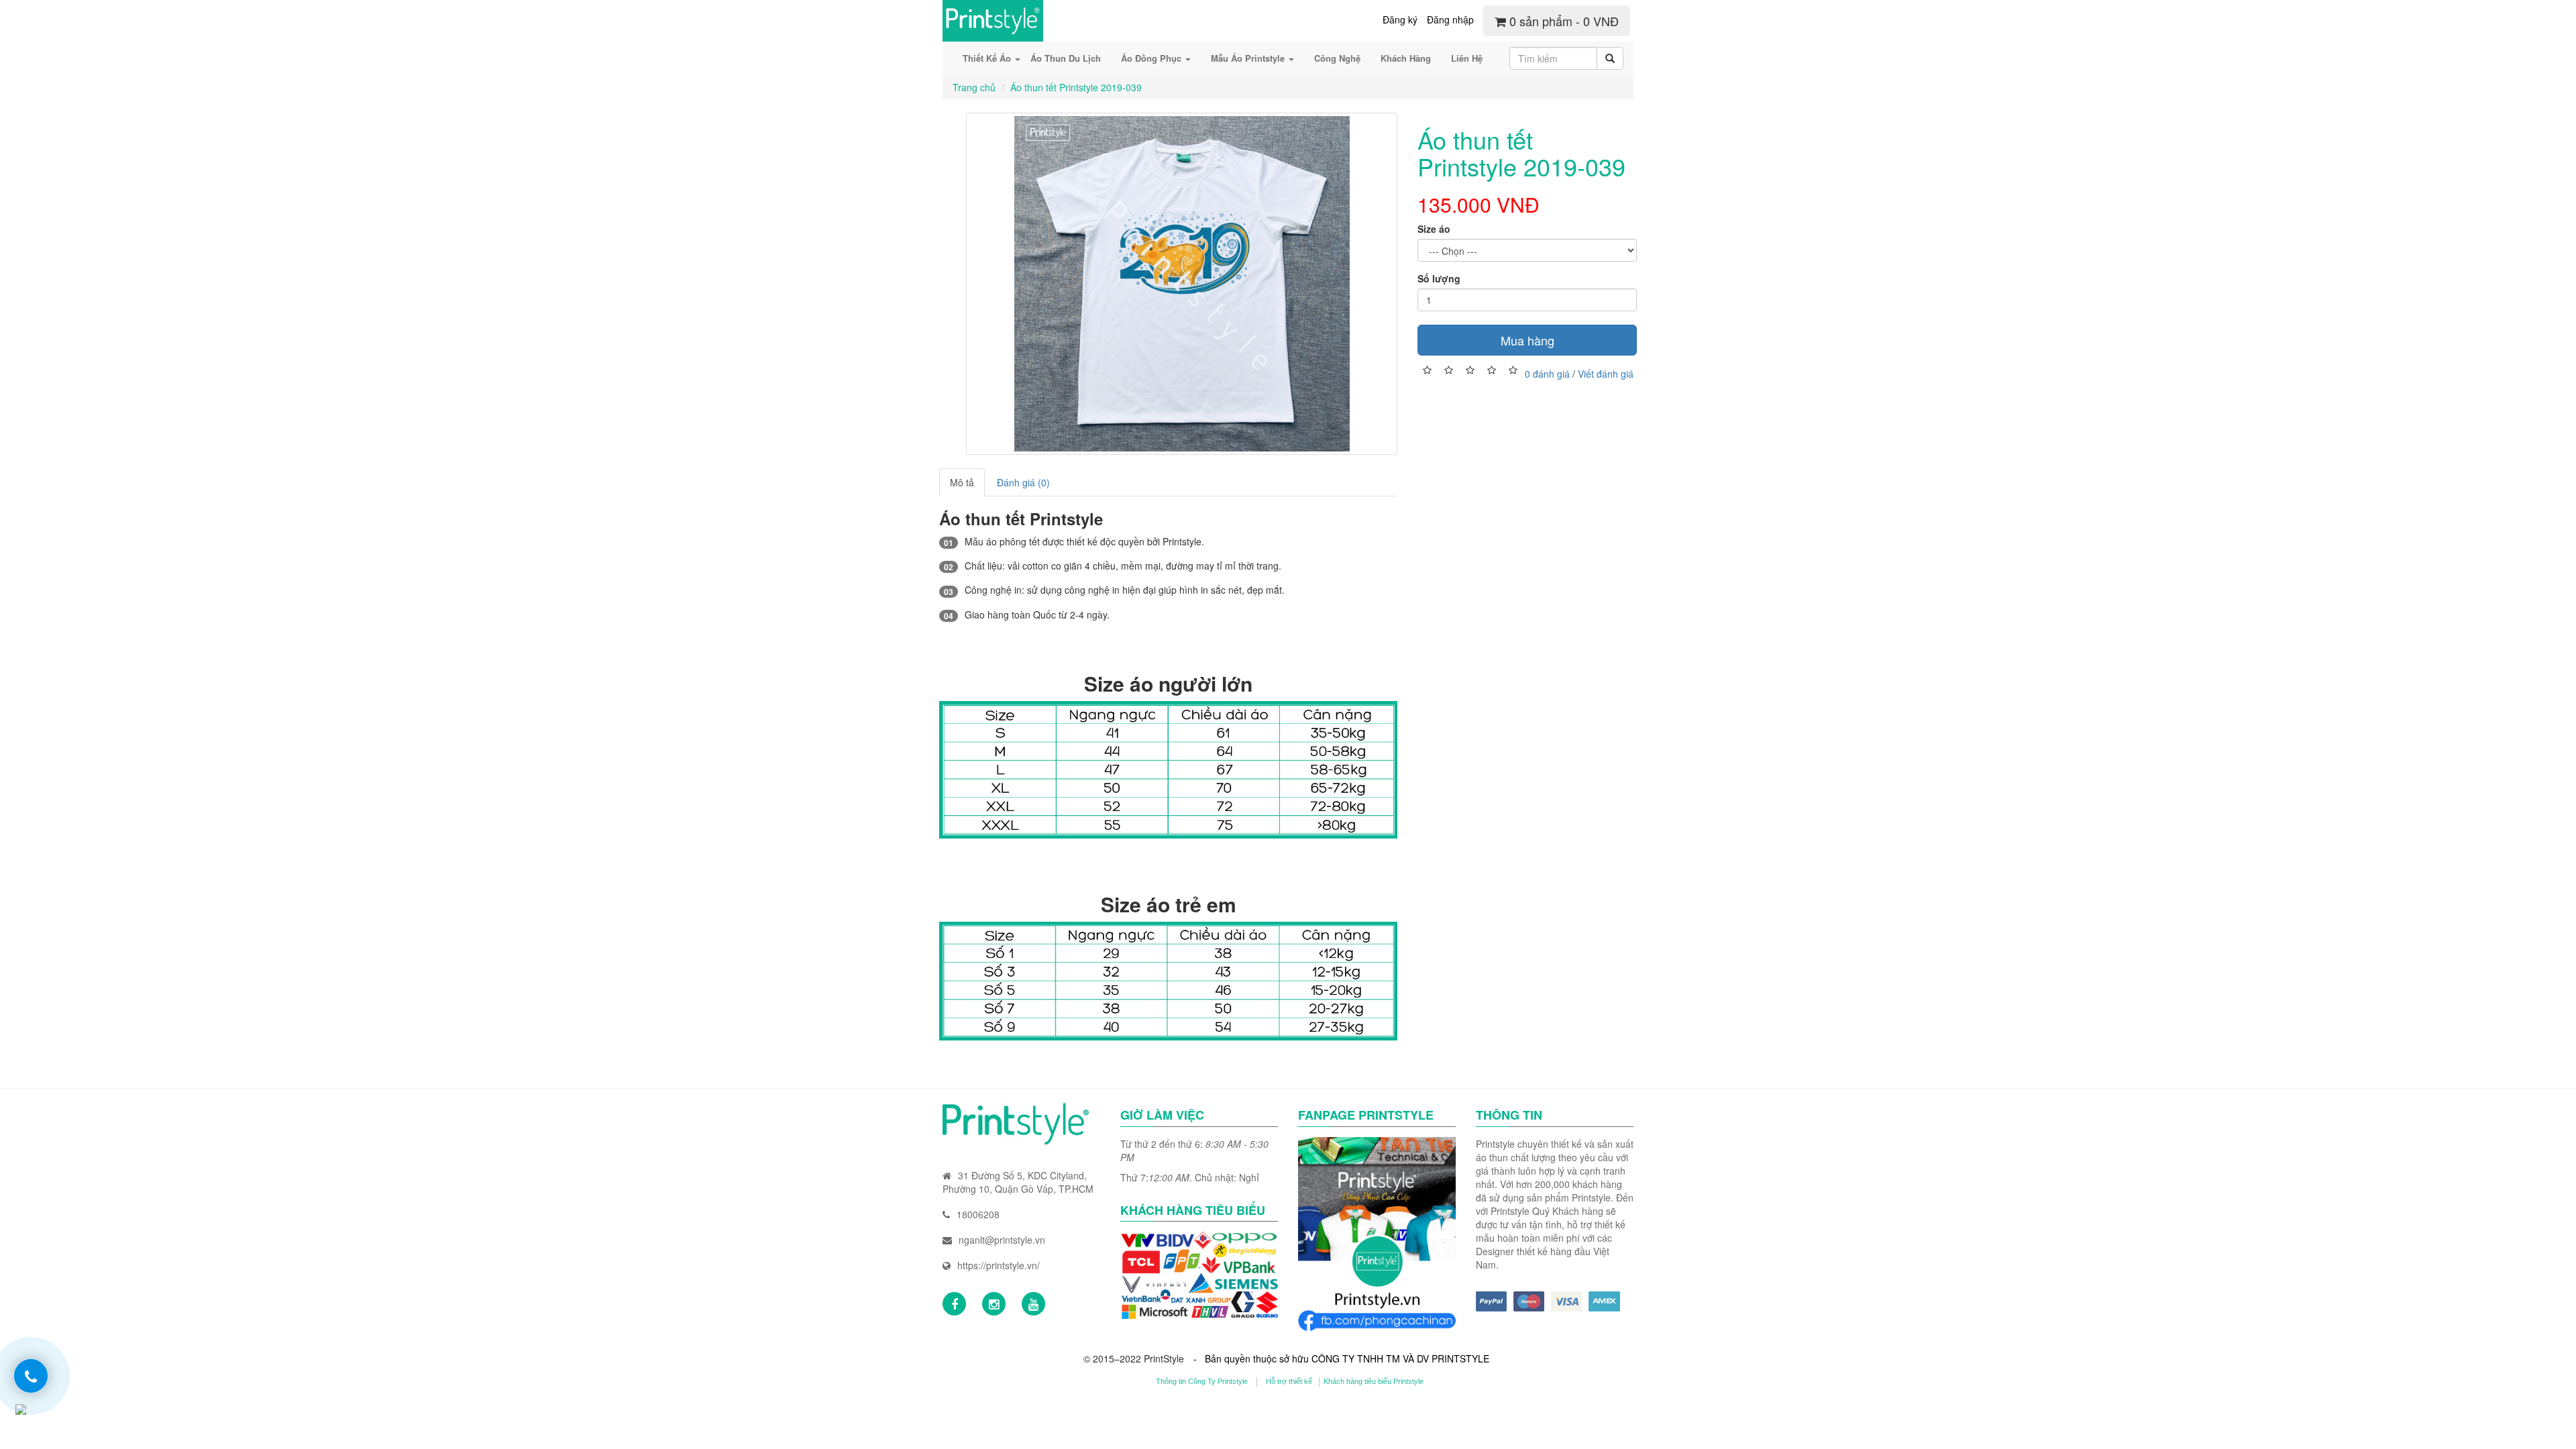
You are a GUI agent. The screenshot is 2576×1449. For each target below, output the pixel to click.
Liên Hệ (1467, 58)
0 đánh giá (1547, 373)
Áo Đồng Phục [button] (1152, 58)
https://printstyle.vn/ (999, 1265)
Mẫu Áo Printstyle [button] (1249, 58)
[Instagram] (994, 1304)
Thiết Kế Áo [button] (988, 58)
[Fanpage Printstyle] (954, 1304)
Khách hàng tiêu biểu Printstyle (1374, 1381)
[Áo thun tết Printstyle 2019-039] (1182, 284)
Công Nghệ (1337, 58)
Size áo (1434, 229)
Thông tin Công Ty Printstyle (1202, 1381)
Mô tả (962, 482)
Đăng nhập (1450, 19)
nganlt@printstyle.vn (1002, 1240)
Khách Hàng (1406, 58)
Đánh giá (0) (1023, 482)
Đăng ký (1400, 19)
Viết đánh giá (1606, 373)
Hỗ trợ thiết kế (1289, 1381)
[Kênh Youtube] (1033, 1304)
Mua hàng (1527, 340)
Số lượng (1439, 278)
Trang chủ (974, 87)
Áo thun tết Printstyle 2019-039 (1076, 87)
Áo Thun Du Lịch (1066, 58)
